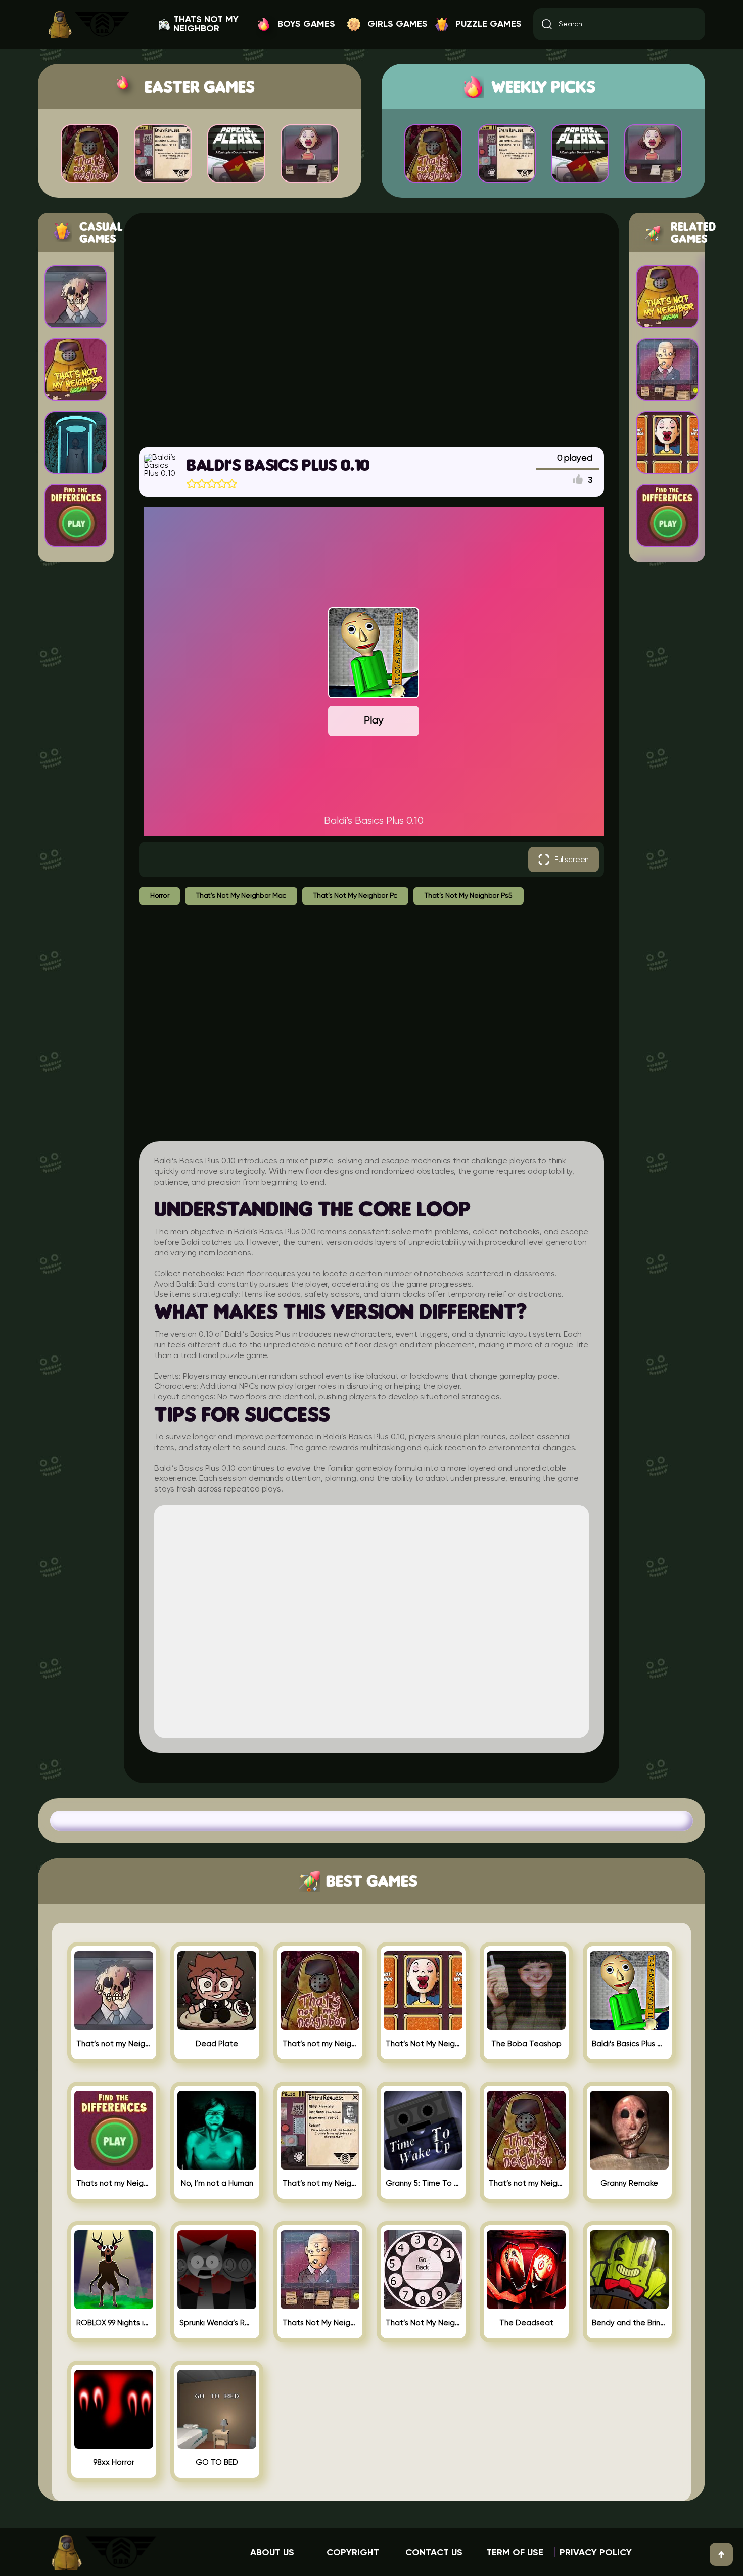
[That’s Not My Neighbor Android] (423, 2305)
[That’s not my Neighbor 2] (320, 2165)
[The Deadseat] (526, 2305)
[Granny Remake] (629, 2165)
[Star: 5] (232, 484)
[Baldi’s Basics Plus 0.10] (629, 2026)
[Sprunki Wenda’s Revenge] (217, 2305)
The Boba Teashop (526, 2044)
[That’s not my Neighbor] (320, 2026)
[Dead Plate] (217, 2026)
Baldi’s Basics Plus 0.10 (629, 2044)
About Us (272, 2553)
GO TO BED (217, 2462)
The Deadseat (526, 2323)
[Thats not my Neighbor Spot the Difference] (114, 2165)
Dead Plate (217, 2044)
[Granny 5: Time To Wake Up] (423, 2165)
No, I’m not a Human (217, 2183)
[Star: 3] (212, 484)
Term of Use (515, 2553)
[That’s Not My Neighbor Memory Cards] (423, 2026)
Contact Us (434, 2553)
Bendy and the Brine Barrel (629, 2323)
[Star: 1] (192, 484)
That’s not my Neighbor (320, 2044)
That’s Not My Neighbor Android (423, 2323)
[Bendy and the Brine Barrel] (629, 2305)
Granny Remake (629, 2183)
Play (374, 721)
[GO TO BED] (217, 2445)
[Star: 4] (222, 484)
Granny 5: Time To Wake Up (423, 2183)
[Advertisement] (371, 329)
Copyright (353, 2553)
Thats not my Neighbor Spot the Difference (114, 2183)
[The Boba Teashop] (526, 2026)
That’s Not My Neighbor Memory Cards (423, 2044)
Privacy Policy (596, 2553)
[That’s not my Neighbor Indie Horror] (114, 2026)
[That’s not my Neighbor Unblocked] (526, 2165)
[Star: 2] (202, 484)
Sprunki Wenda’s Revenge (217, 2323)
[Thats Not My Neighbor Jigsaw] (320, 2305)
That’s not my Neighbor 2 (320, 2183)
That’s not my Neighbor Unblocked (526, 2183)
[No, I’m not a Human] (217, 2165)
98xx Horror (114, 2462)
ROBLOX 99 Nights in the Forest (114, 2323)
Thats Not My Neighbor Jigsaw (320, 2323)
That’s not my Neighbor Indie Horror (114, 2044)
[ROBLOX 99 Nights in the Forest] (114, 2305)
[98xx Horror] (114, 2445)
